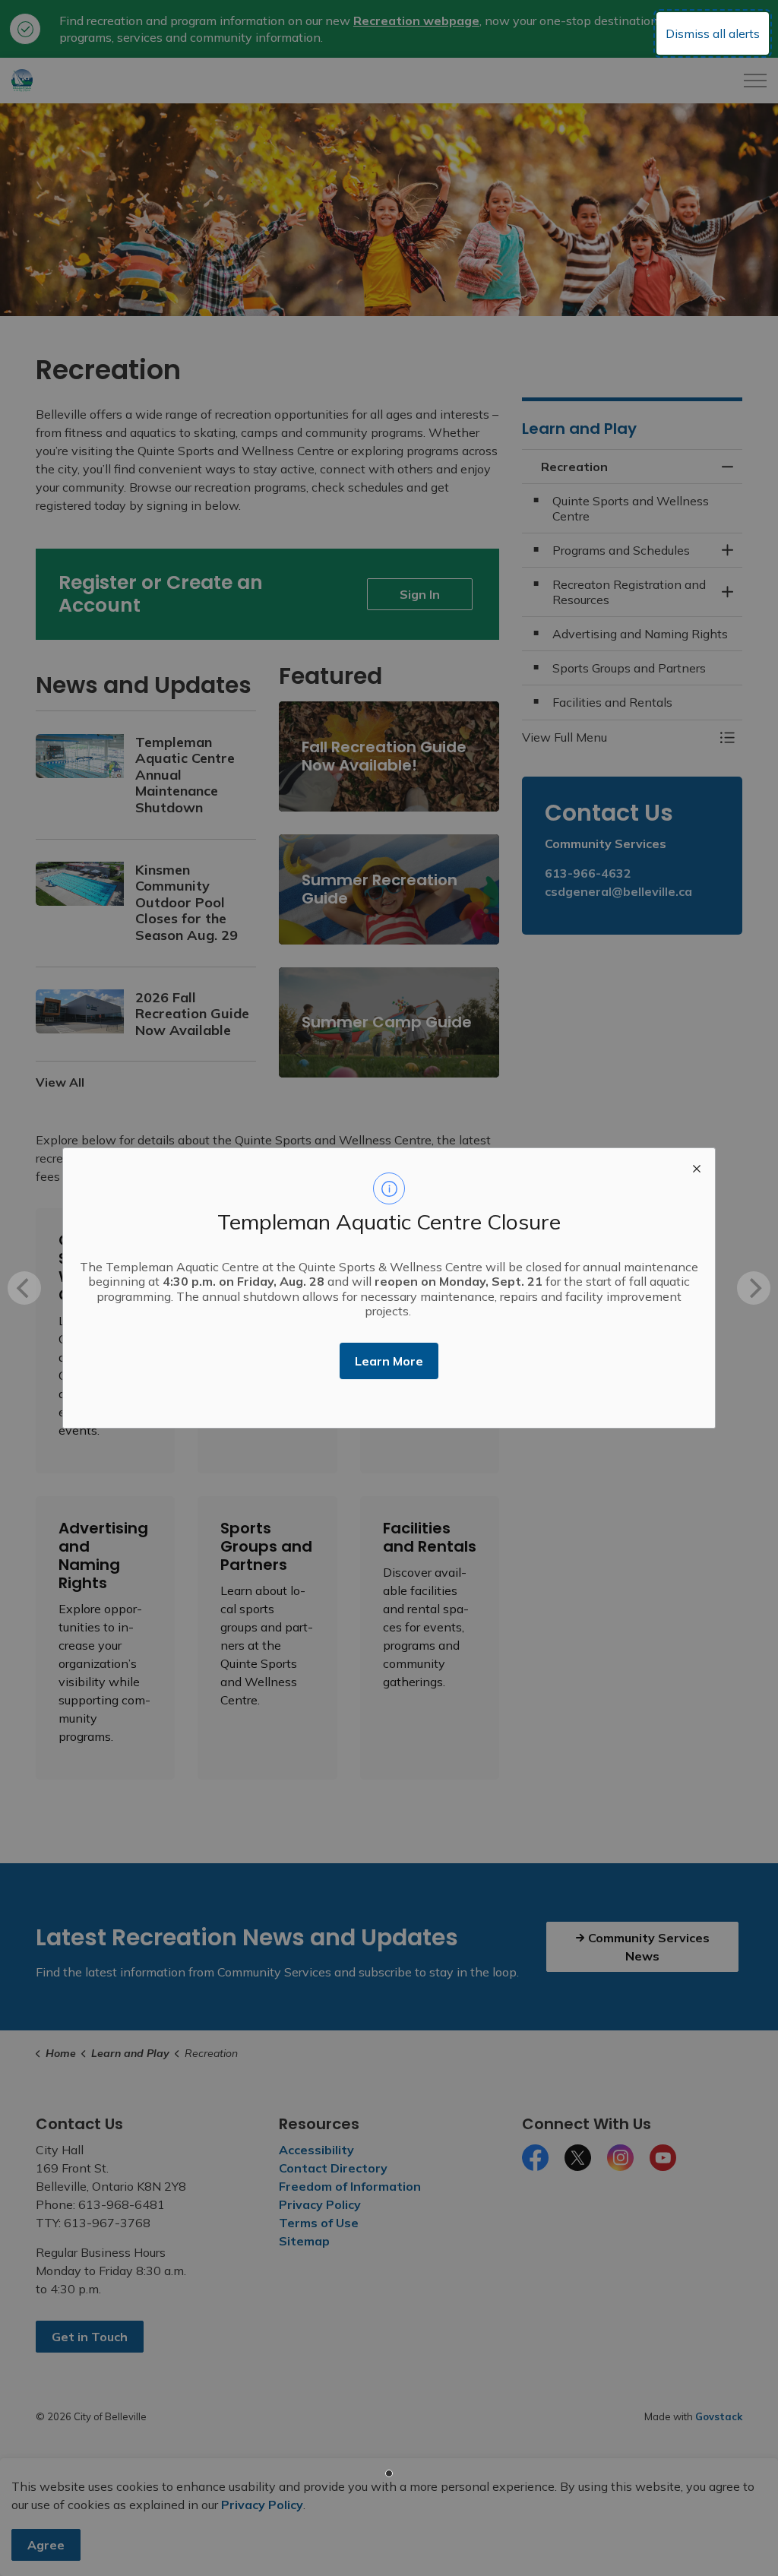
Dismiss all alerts (713, 33)
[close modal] (697, 1166)
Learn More (389, 1361)
